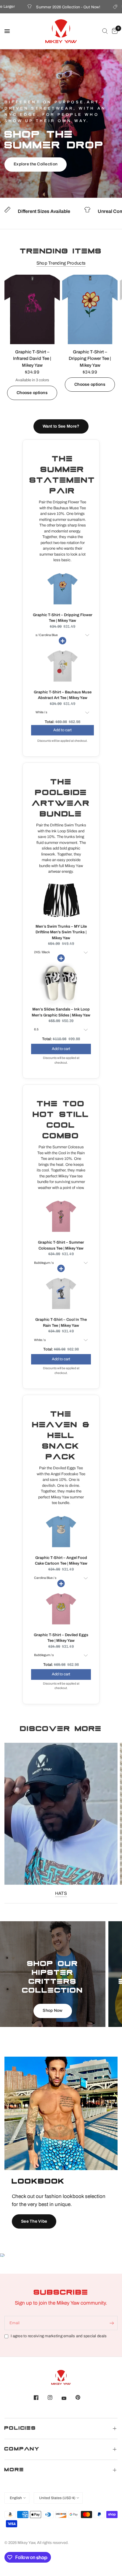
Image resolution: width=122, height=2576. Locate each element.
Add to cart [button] (62, 726)
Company (22, 2449)
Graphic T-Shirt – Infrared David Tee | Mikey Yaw (32, 359)
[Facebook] (40, 2398)
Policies (20, 2429)
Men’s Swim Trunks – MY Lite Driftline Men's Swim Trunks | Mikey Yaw (61, 932)
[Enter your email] (112, 2323)
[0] (114, 31)
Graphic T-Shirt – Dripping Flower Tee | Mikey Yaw (90, 359)
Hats (61, 1893)
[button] (36, 165)
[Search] (105, 31)
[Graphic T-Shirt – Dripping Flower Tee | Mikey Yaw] (90, 309)
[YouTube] (68, 2398)
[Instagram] (54, 2398)
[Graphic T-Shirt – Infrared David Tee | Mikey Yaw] (32, 309)
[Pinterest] (82, 2397)
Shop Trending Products (61, 263)
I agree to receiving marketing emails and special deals (59, 2336)
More (14, 2470)
